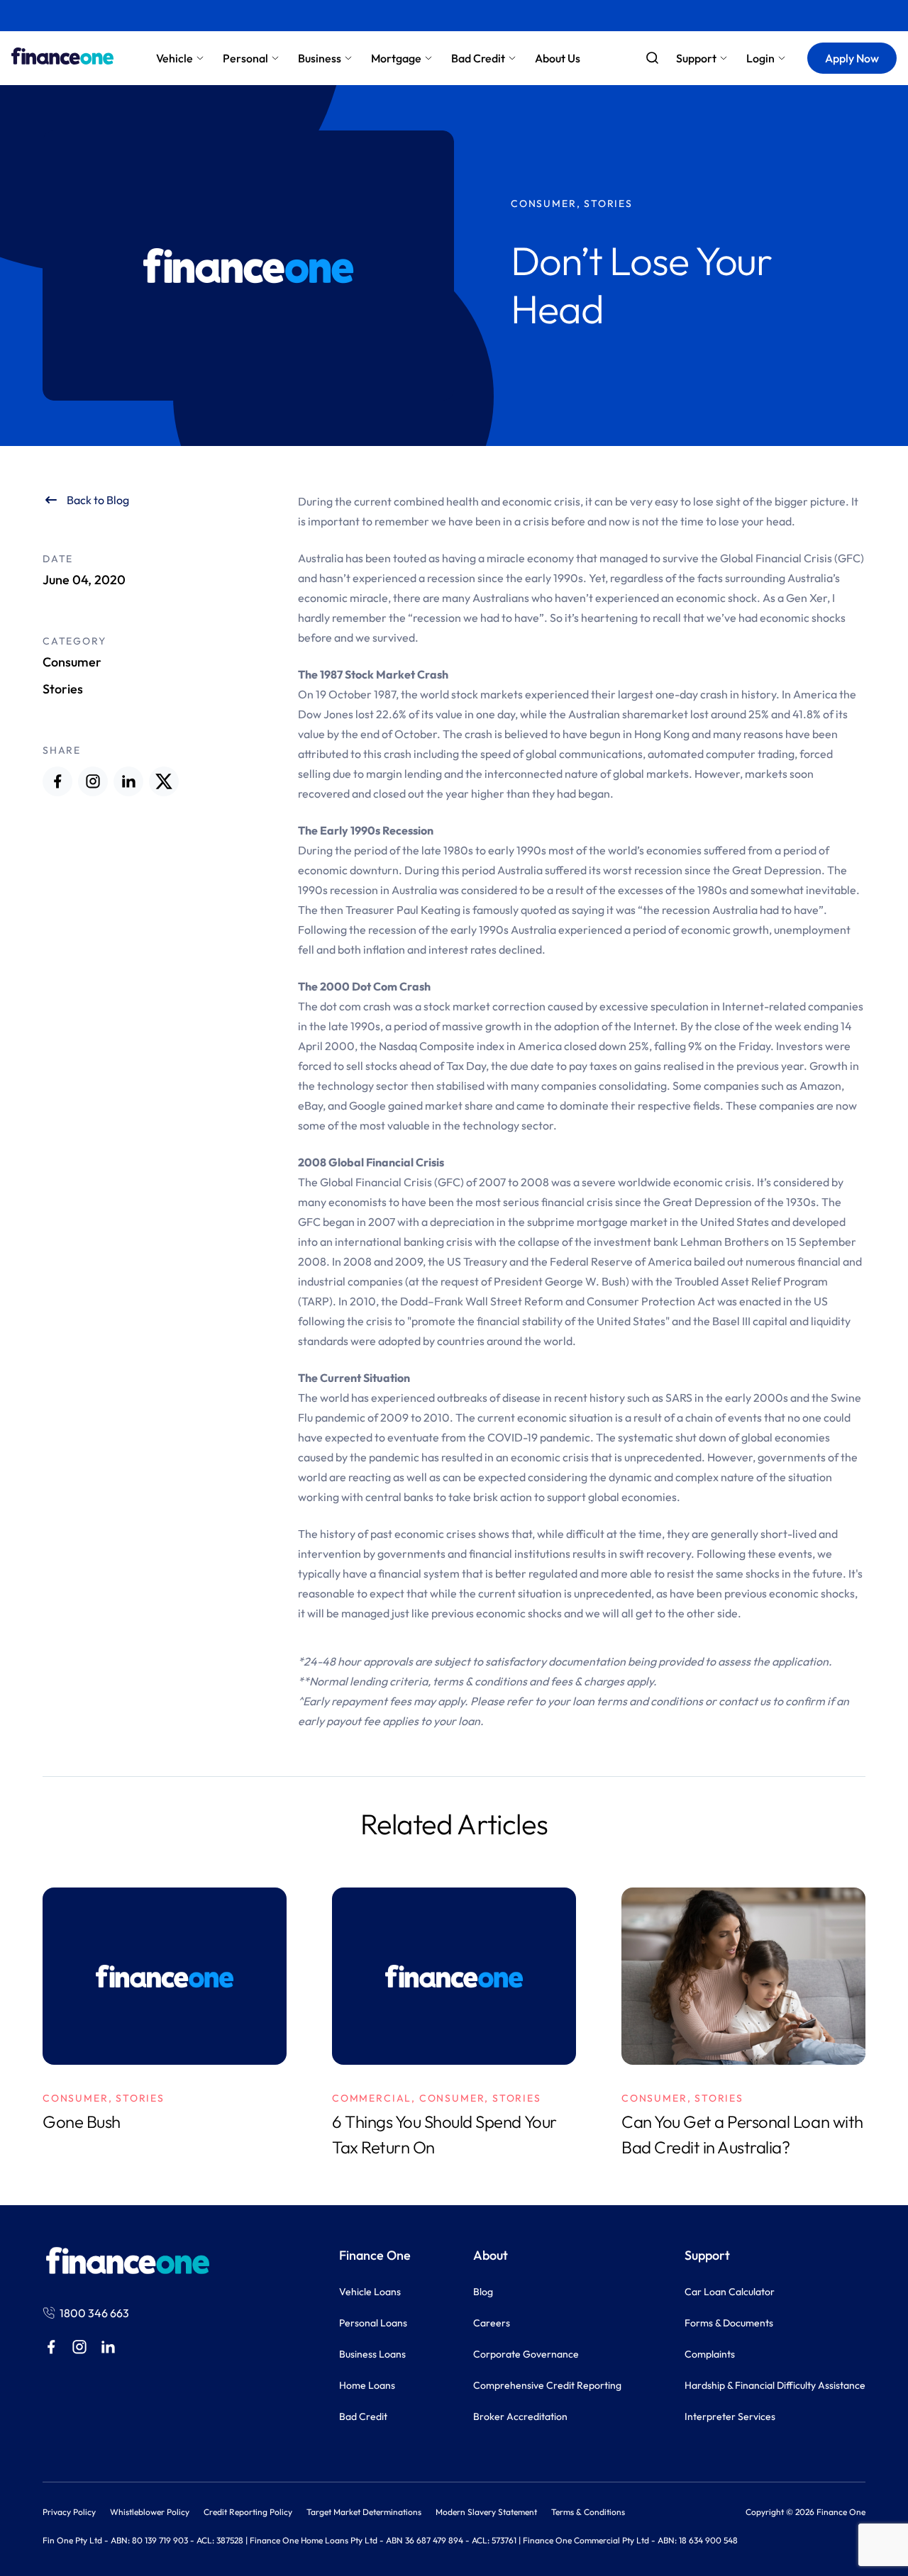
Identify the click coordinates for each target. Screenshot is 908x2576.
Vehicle (175, 58)
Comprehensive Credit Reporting (547, 2385)
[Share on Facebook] (57, 781)
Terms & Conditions (588, 2512)
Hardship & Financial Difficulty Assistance (775, 2385)
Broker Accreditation (520, 2416)
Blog (483, 2292)
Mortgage (396, 58)
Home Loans (367, 2385)
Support (696, 58)
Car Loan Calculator (730, 2292)
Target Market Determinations (364, 2512)
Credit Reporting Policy (248, 2512)
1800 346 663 (94, 2313)
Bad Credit (478, 58)
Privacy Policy (69, 2512)
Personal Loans (373, 2323)
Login (760, 58)
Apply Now (852, 58)
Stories (63, 689)
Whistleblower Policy (150, 2512)
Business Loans (372, 2354)
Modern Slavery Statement (486, 2512)
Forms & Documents (729, 2323)
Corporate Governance (526, 2354)
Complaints (710, 2354)
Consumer (72, 662)
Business (320, 58)
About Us (558, 58)
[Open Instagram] (93, 781)
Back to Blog (98, 500)
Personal (245, 58)
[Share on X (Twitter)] (164, 781)
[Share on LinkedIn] (128, 781)
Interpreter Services (730, 2416)
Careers (492, 2323)
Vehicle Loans (370, 2292)
